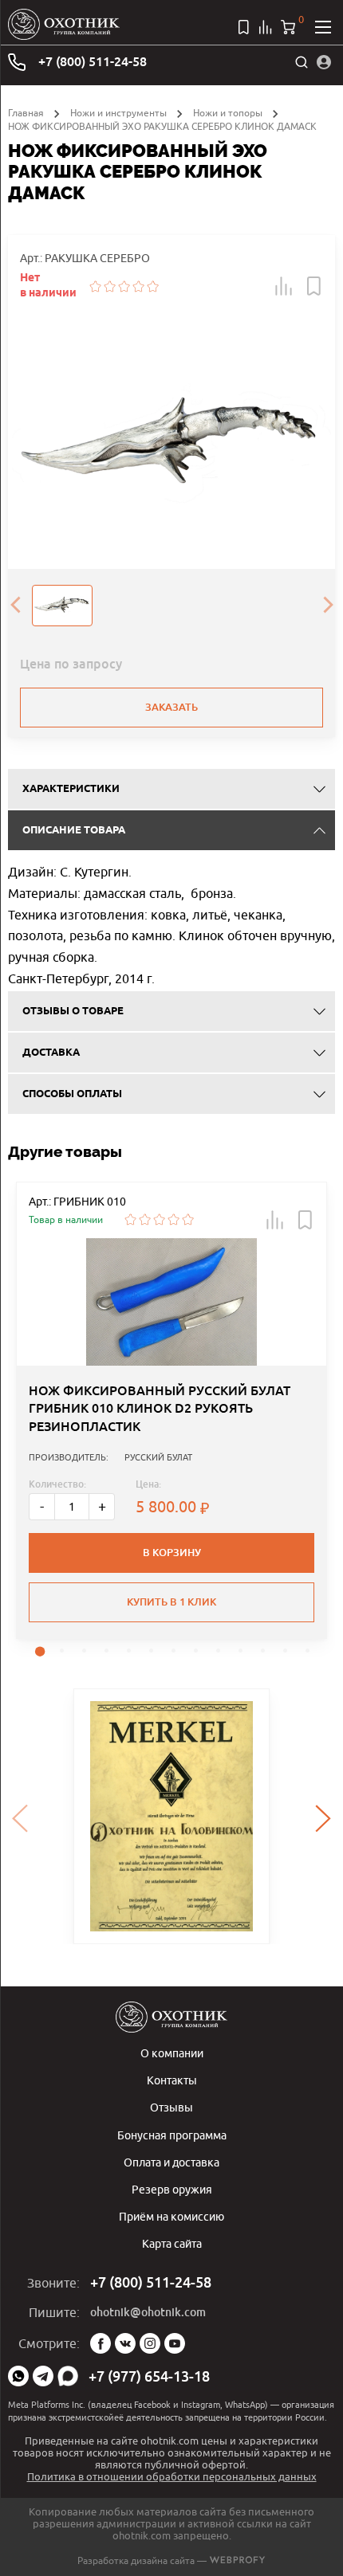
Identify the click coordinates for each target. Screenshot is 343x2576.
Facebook (101, 2343)
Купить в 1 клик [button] (171, 1602)
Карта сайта (172, 2243)
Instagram (150, 2343)
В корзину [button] (172, 1553)
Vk (125, 2343)
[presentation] (15, 606)
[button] (284, 286)
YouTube (175, 2343)
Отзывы (171, 2107)
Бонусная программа (172, 2135)
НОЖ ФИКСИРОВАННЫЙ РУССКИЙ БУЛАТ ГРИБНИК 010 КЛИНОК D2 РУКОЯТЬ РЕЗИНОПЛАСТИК (160, 1409)
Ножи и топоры (228, 113)
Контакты (172, 2080)
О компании (172, 2053)
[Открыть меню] (323, 27)
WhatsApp (18, 2376)
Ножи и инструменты (118, 113)
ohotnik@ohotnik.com (148, 2312)
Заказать (171, 707)
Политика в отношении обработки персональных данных (172, 2476)
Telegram (43, 2376)
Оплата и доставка (171, 2162)
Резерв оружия (172, 2189)
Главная (26, 113)
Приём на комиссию (171, 2216)
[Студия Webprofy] (237, 2560)
